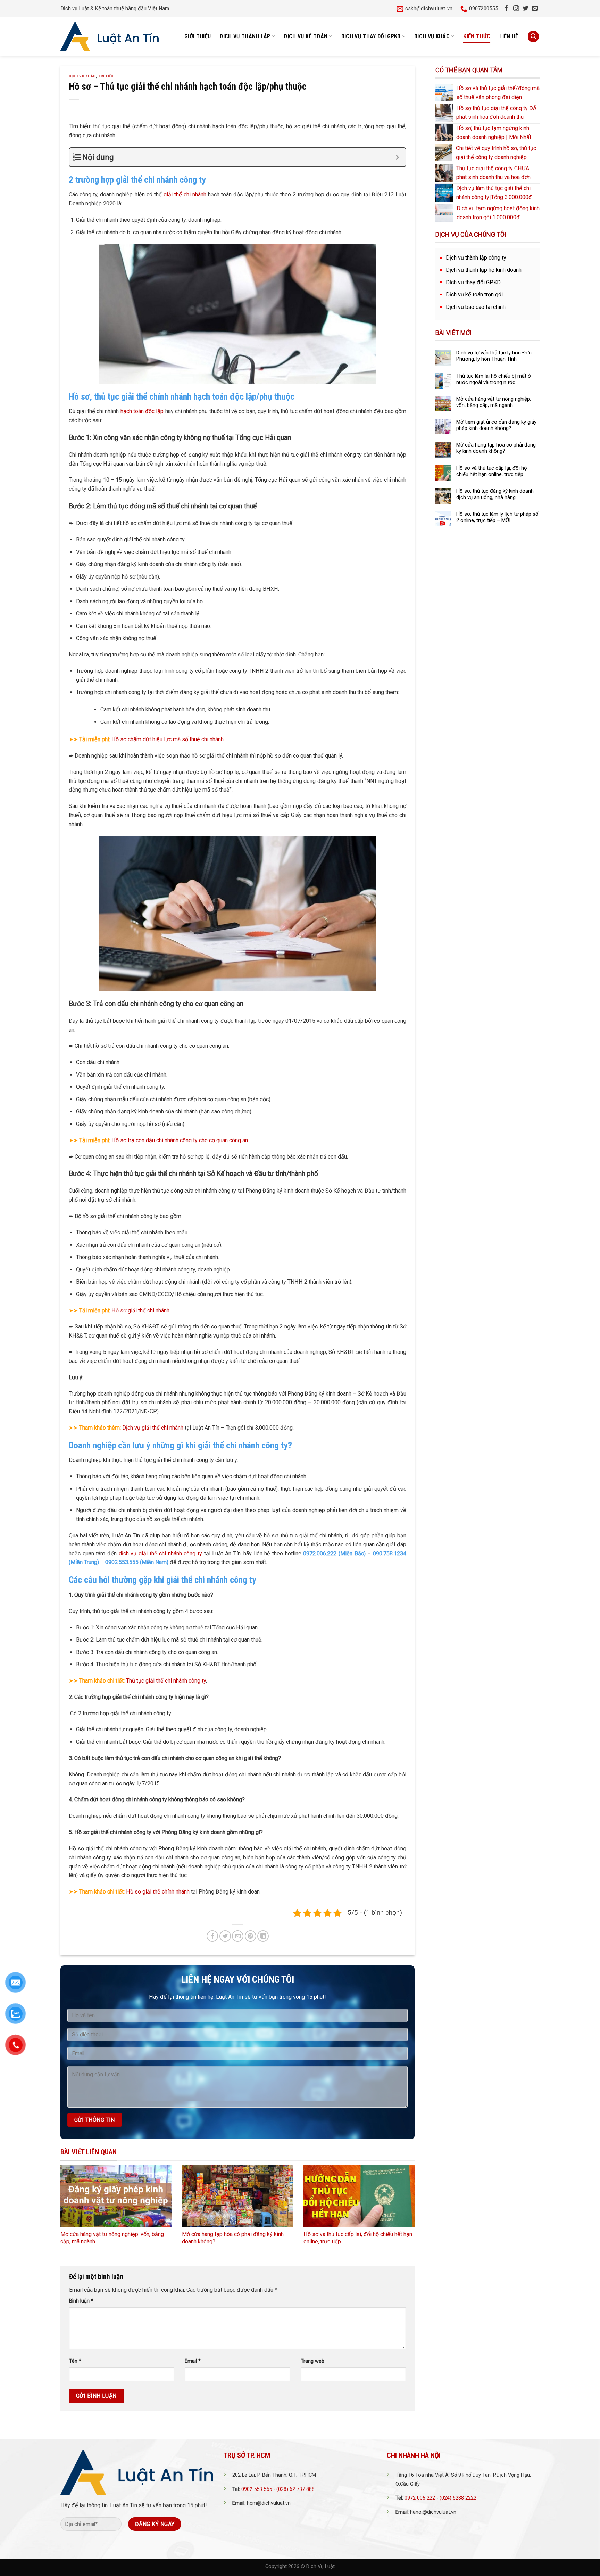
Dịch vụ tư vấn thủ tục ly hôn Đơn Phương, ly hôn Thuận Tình (494, 356)
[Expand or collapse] (398, 157)
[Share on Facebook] (212, 1936)
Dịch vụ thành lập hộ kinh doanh (484, 270)
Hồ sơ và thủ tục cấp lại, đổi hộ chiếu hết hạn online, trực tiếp (492, 471)
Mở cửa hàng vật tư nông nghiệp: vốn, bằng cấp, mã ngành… (494, 402)
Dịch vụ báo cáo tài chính (476, 307)
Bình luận (81, 2301)
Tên (75, 2361)
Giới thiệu (198, 36)
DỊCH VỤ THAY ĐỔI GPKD (371, 36)
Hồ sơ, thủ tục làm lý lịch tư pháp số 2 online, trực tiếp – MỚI (497, 517)
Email (193, 2361)
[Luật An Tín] (110, 36)
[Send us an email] (535, 9)
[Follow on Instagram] (516, 9)
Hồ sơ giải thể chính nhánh (158, 1892)
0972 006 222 (420, 2498)
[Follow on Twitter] (526, 9)
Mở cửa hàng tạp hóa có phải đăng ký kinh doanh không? (496, 448)
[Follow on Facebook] (506, 9)
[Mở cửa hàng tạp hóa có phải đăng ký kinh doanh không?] (237, 2196)
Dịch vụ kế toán (306, 36)
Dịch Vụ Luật (320, 2566)
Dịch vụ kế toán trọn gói (474, 295)
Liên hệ (509, 36)
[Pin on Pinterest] (251, 1936)
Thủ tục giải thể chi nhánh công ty (166, 1681)
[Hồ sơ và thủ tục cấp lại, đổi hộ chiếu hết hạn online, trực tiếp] (359, 2196)
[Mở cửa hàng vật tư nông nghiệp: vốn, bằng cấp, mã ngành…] (116, 2196)
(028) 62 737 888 (295, 2489)
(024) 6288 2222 (458, 2498)
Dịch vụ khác (432, 36)
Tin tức (106, 76)
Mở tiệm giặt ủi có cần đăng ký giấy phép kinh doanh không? (496, 425)
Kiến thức (477, 36)
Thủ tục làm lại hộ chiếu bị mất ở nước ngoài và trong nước (494, 379)
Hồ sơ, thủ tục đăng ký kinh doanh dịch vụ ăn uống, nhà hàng (495, 494)
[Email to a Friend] (238, 1936)
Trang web (312, 2361)
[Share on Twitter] (225, 1936)
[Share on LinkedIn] (263, 1936)
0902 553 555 (257, 2489)
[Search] (533, 36)
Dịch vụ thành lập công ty (476, 258)
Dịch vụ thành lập (245, 36)
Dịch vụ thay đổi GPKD (473, 282)
